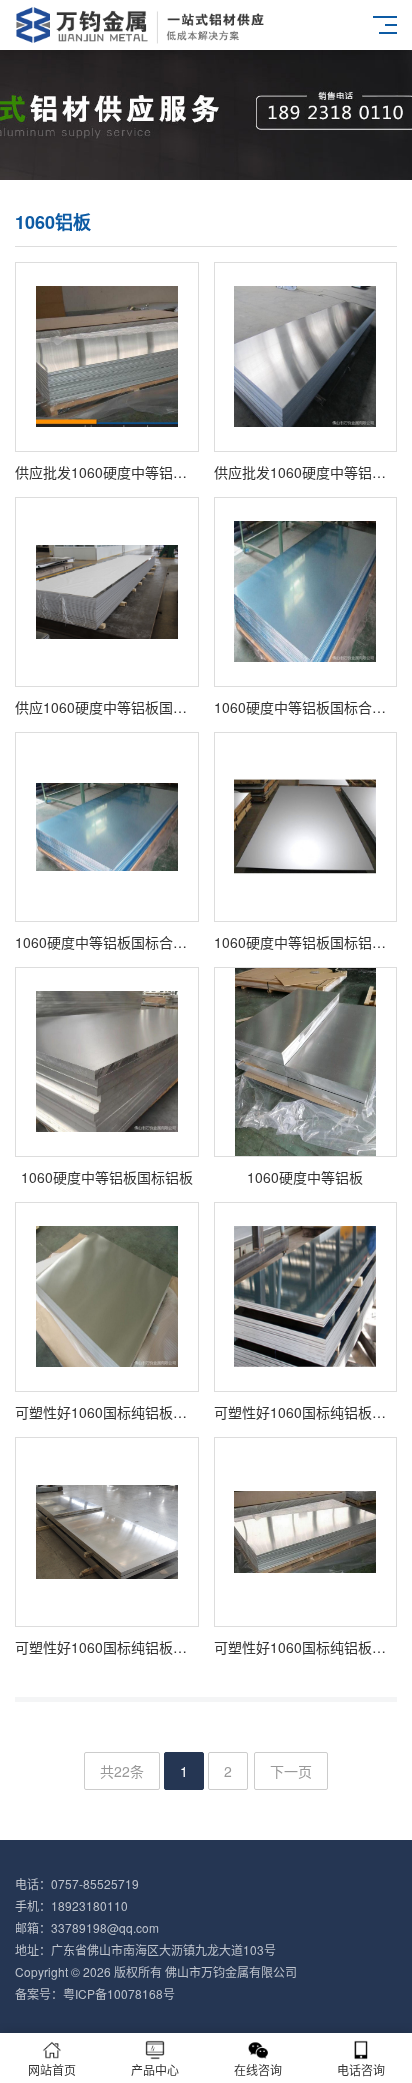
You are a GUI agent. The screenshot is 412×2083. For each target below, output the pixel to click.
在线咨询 (258, 2069)
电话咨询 (361, 2069)
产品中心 (155, 2069)
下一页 (291, 1771)
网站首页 (52, 2069)
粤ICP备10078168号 (119, 1993)
